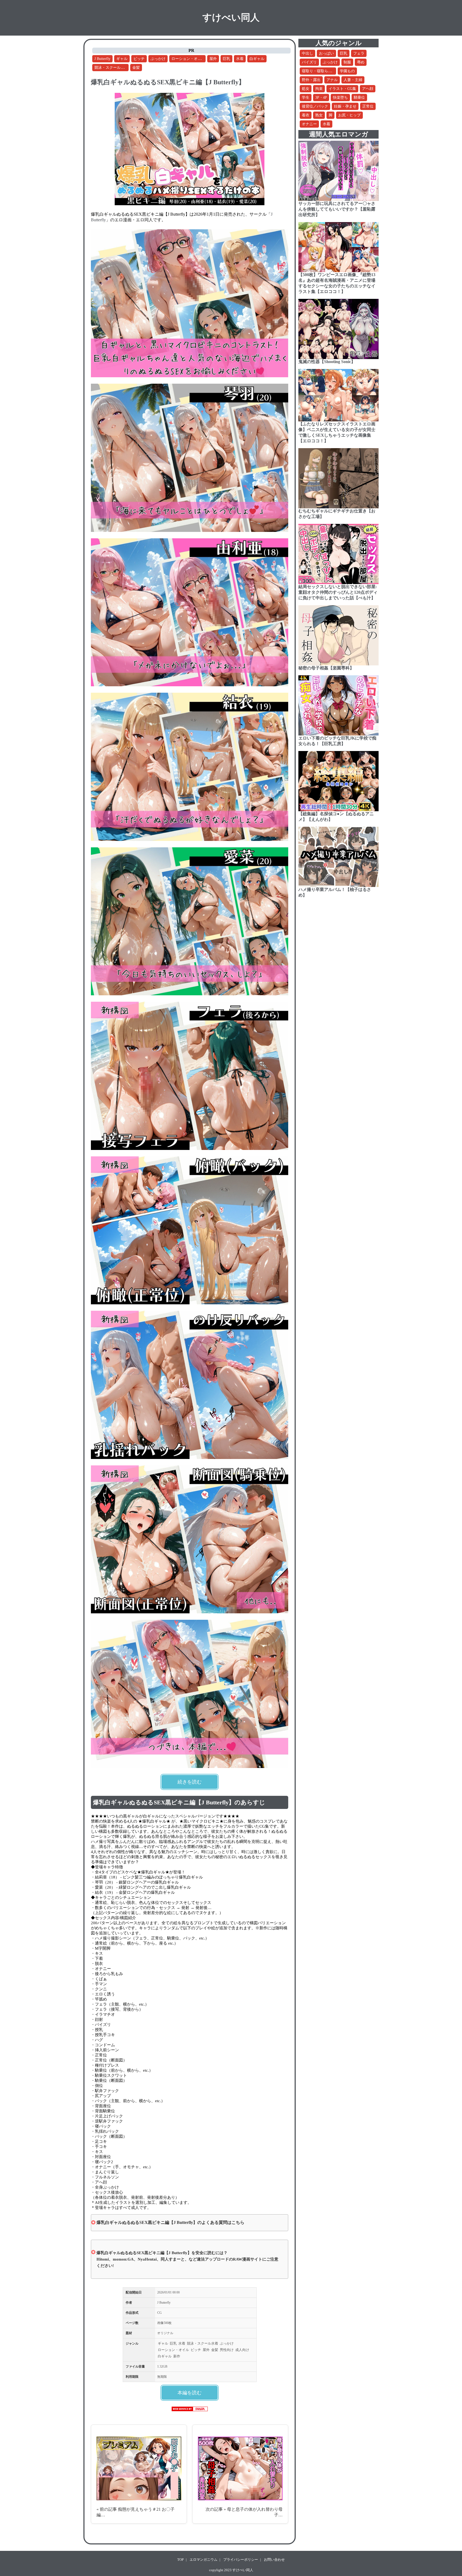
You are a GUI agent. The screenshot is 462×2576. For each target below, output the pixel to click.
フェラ (359, 53)
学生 (306, 98)
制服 (347, 62)
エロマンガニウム (203, 2560)
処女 (306, 89)
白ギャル (257, 59)
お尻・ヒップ (349, 115)
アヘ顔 (368, 89)
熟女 (319, 115)
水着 (240, 59)
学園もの (347, 71)
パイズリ (309, 62)
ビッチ (139, 59)
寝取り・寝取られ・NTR (322, 71)
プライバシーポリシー (241, 2560)
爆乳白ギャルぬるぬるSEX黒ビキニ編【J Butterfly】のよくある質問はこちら (170, 2222)
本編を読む (190, 2393)
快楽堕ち (340, 98)
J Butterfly (102, 59)
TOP (180, 2560)
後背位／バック (315, 106)
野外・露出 (311, 80)
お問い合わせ (274, 2560)
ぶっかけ (158, 59)
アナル (332, 80)
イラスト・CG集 (342, 89)
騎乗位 (359, 98)
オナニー (309, 124)
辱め (361, 62)
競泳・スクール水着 (111, 68)
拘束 (319, 89)
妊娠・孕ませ (345, 106)
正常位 (368, 106)
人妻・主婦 (353, 80)
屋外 (213, 59)
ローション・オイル (188, 59)
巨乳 (226, 59)
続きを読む (190, 1782)
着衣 (306, 115)
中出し (307, 53)
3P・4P (321, 98)
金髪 (136, 68)
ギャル (122, 59)
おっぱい (326, 53)
